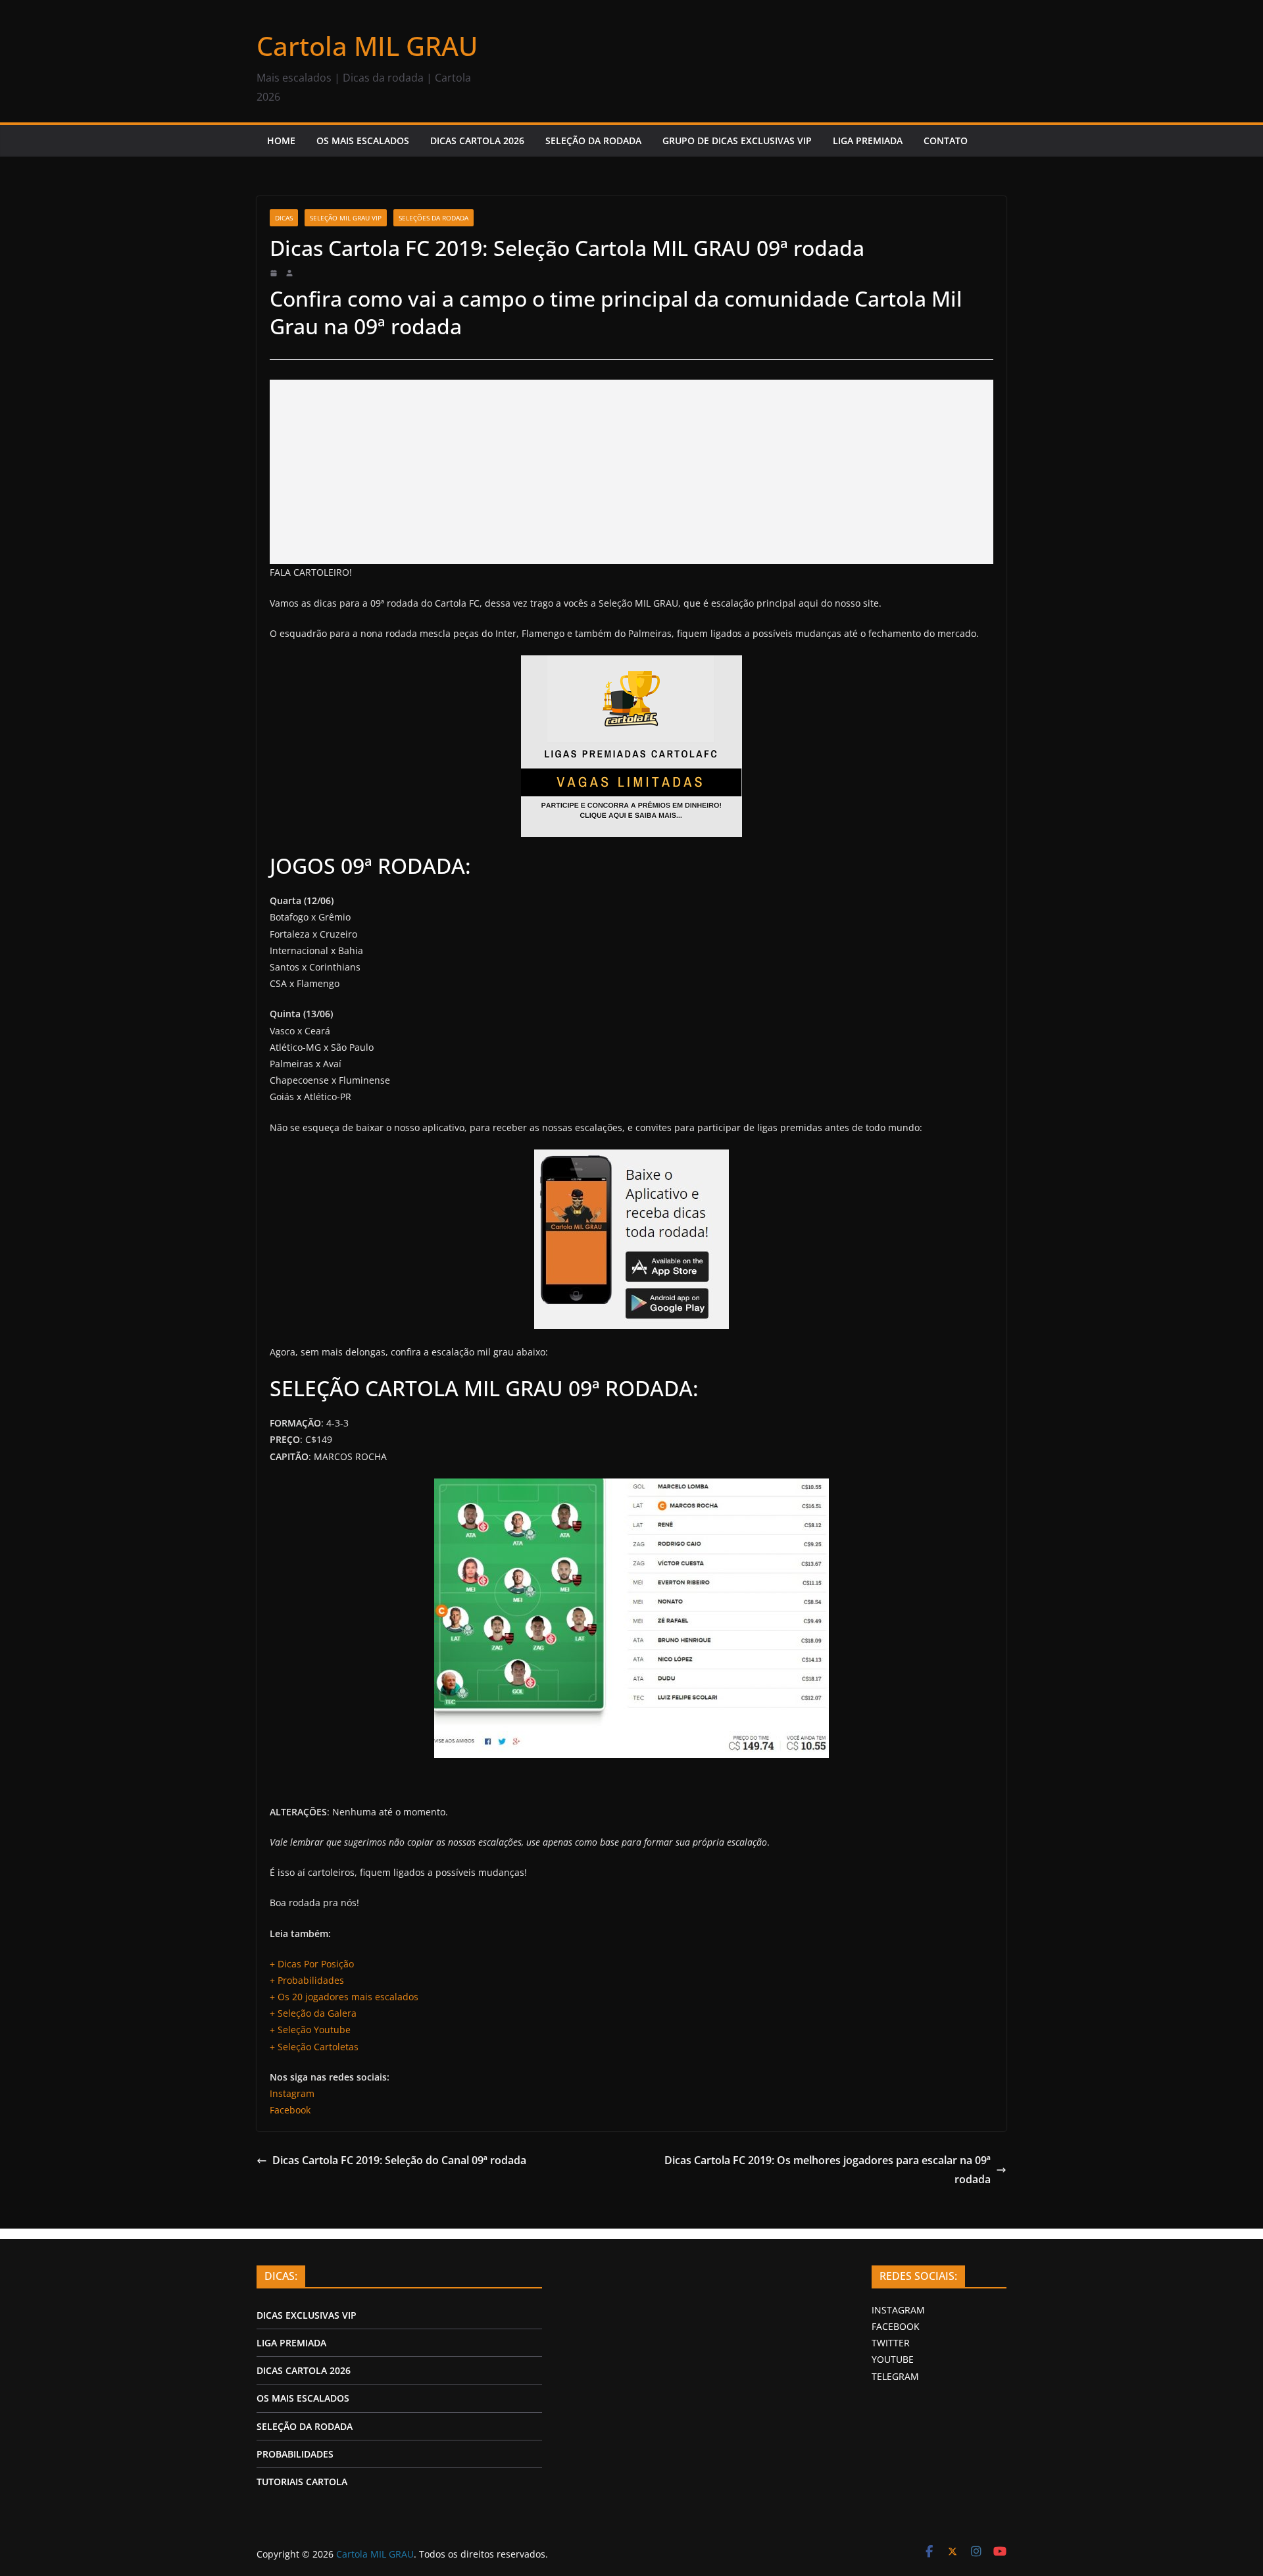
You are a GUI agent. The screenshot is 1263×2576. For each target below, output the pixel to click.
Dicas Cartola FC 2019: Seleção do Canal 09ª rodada (399, 2160)
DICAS (284, 218)
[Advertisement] (631, 472)
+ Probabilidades (308, 1980)
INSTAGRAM (898, 2310)
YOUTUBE (893, 2359)
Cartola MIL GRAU (367, 46)
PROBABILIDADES (295, 2454)
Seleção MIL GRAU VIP (346, 218)
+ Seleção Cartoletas (314, 2047)
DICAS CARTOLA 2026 (477, 140)
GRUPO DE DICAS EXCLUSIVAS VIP (737, 140)
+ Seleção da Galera (313, 2013)
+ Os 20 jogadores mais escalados (344, 1997)
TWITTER (891, 2343)
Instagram (292, 2093)
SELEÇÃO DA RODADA (593, 140)
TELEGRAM (895, 2376)
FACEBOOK (896, 2326)
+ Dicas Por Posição (312, 1964)
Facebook (290, 2110)
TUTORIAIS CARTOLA (302, 2482)
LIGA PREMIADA (868, 140)
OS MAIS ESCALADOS (363, 140)
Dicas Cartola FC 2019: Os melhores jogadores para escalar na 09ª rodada (828, 2170)
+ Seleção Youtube (310, 2030)
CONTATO (946, 140)
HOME (281, 140)
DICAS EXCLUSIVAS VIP (307, 2315)
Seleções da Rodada (433, 218)
